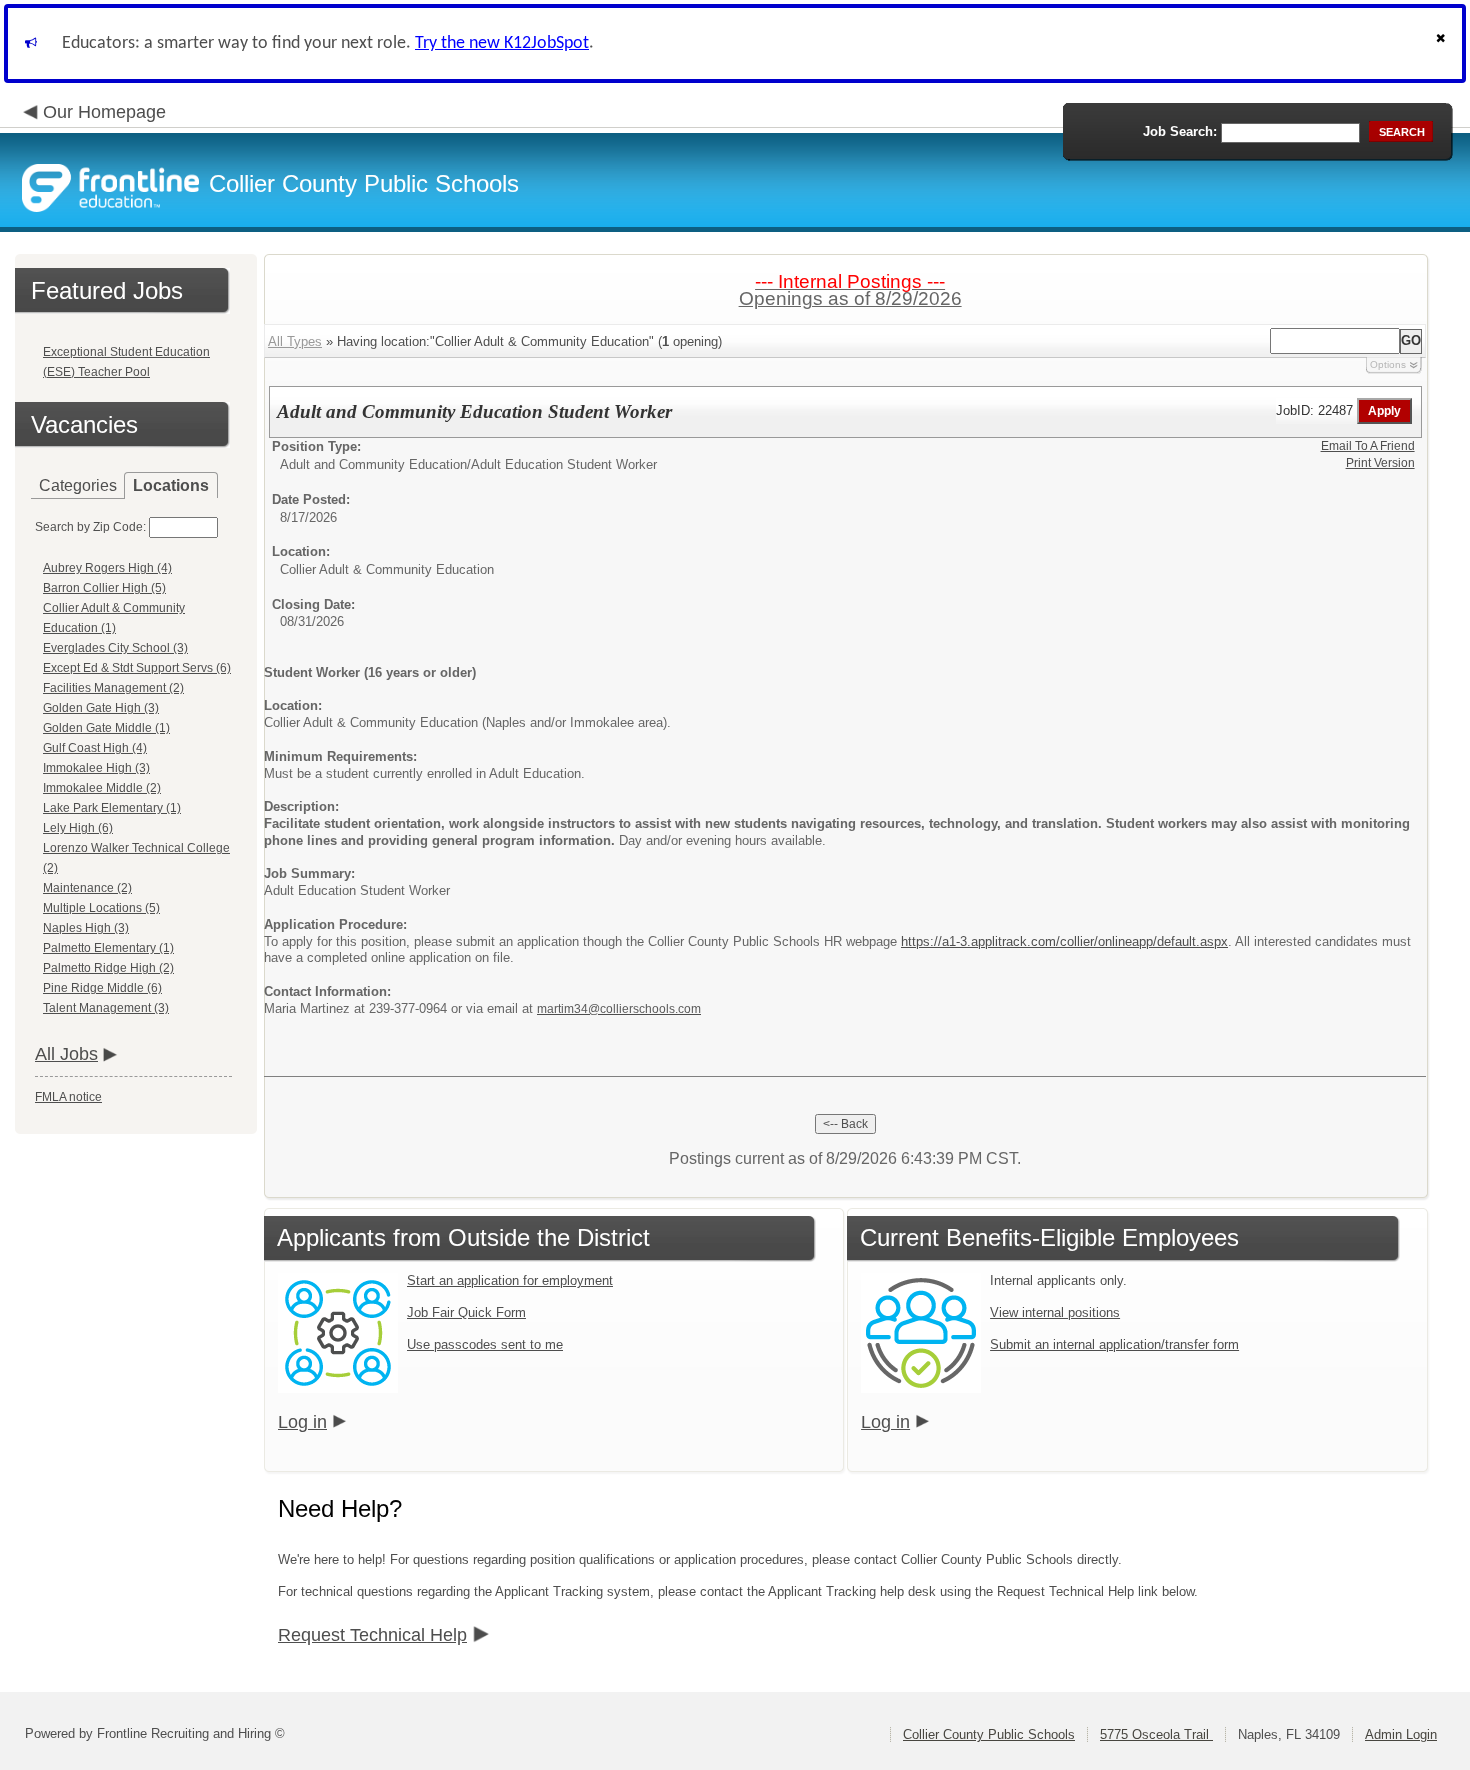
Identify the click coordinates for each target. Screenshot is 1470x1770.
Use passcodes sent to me (485, 1344)
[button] (1443, 43)
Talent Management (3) (106, 1008)
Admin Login (1401, 1734)
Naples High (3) (86, 928)
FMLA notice (68, 1097)
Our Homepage (104, 112)
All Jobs (66, 1054)
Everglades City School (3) (115, 648)
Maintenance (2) (87, 888)
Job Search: (1180, 131)
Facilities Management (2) (113, 688)
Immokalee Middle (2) (102, 788)
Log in (302, 1422)
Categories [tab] (78, 485)
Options (1388, 364)
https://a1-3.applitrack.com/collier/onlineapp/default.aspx (1064, 941)
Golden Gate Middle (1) (106, 728)
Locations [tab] (171, 485)
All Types (295, 341)
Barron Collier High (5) (104, 588)
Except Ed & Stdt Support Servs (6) (137, 668)
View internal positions (1055, 1312)
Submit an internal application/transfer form (1114, 1344)
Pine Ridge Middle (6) (102, 988)
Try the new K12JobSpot (502, 43)
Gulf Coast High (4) (95, 748)
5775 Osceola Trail (1156, 1734)
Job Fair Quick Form (466, 1312)
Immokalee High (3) (96, 768)
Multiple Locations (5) (101, 908)
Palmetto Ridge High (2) (108, 968)
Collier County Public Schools (989, 1734)
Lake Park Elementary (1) (112, 808)
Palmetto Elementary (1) (108, 948)
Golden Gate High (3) (101, 708)
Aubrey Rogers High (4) (107, 568)
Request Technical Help (372, 1635)
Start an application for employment (510, 1280)
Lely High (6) (78, 828)
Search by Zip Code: (90, 527)
